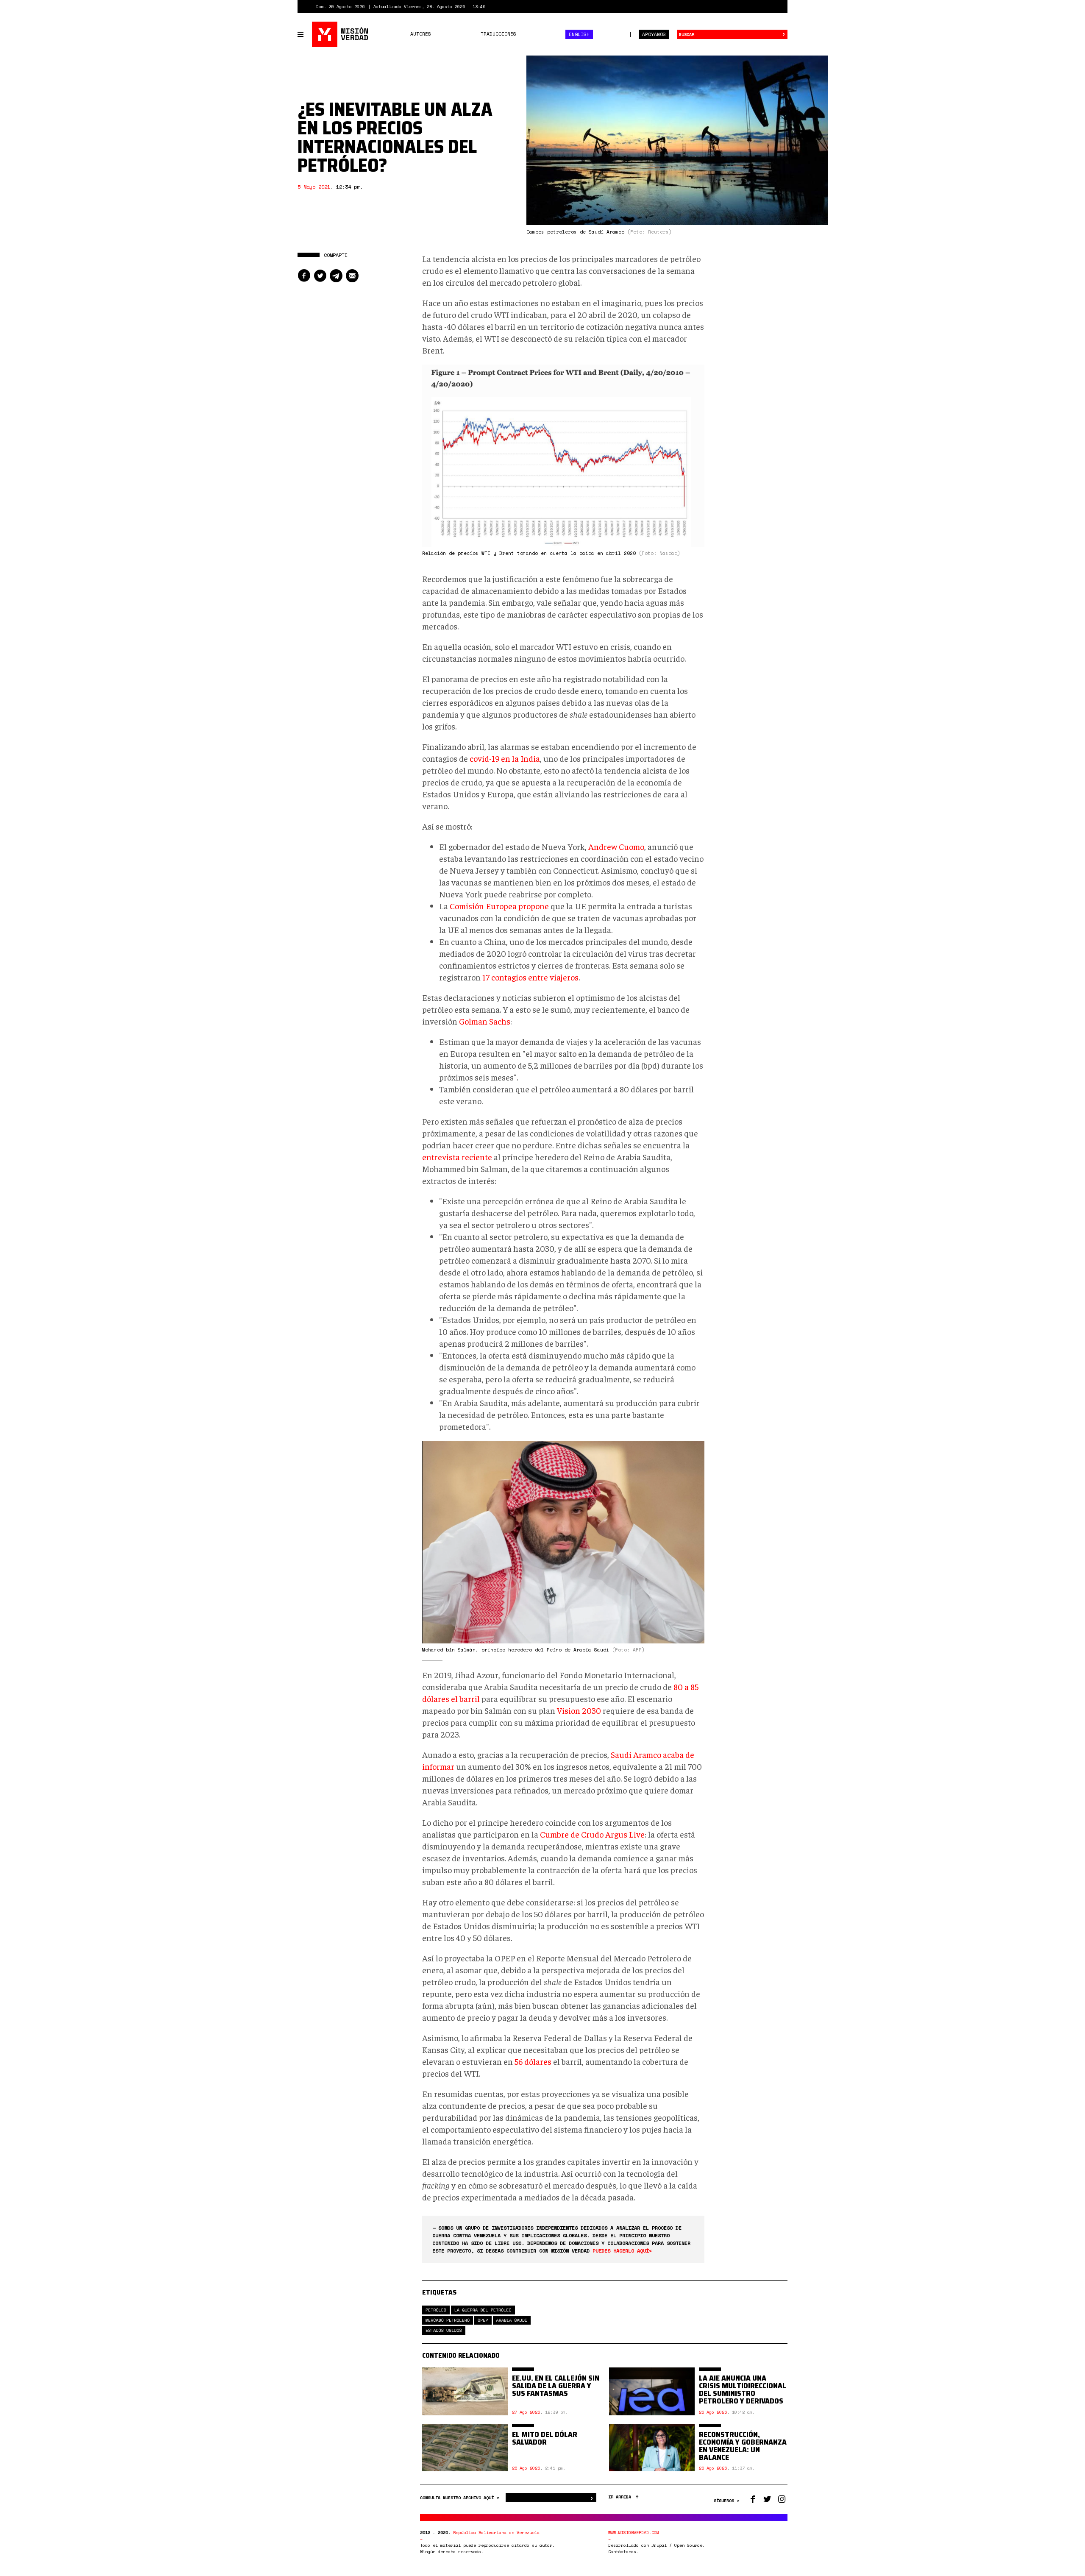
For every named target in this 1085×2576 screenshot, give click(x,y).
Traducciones (498, 34)
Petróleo (436, 2310)
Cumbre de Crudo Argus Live (592, 1834)
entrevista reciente (457, 1157)
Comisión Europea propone (499, 906)
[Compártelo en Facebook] (304, 276)
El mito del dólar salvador (545, 2438)
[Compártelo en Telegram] (336, 276)
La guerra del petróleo (483, 2310)
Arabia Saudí (512, 2320)
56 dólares (533, 2061)
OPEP (483, 2320)
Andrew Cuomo (616, 846)
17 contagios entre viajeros (530, 977)
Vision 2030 (579, 1710)
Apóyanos (654, 34)
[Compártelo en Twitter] (320, 276)
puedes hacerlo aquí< (622, 2251)
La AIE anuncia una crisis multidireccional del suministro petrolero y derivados (743, 2389)
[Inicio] (341, 34)
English (579, 34)
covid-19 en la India (505, 758)
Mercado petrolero (448, 2320)
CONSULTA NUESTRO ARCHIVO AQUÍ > (461, 2498)
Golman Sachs (485, 1021)
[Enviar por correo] (352, 276)
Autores (421, 34)
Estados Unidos (444, 2330)
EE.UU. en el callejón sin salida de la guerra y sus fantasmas (556, 2386)
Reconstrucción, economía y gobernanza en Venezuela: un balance (743, 2446)
